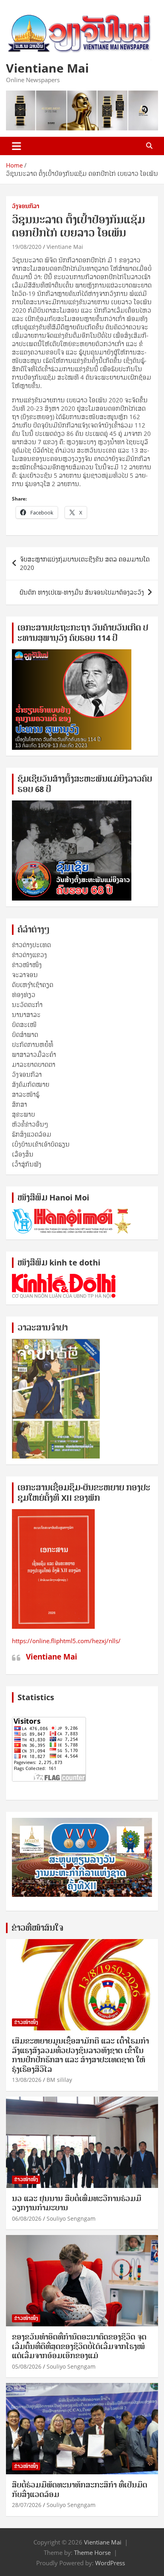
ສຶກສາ (20, 1104)
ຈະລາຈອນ (25, 975)
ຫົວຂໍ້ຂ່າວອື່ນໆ (30, 1124)
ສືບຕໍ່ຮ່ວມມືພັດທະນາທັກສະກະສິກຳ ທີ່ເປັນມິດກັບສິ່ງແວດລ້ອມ (80, 2489)
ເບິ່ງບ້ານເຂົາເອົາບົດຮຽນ (41, 1144)
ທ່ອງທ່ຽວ (24, 995)
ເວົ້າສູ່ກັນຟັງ (27, 1164)
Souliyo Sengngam (71, 2218)
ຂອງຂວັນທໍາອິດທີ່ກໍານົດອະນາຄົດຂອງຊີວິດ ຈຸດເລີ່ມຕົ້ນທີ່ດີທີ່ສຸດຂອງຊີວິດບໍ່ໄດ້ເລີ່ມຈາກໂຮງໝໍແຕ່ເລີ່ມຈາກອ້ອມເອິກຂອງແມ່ (79, 2346)
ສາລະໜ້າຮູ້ (26, 1094)
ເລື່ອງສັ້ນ (23, 1154)
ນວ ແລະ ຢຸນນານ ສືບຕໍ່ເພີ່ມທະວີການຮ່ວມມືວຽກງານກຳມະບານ (77, 2203)
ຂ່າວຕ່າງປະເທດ (31, 945)
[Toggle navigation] (17, 146)
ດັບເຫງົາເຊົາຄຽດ (33, 985)
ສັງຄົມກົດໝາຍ (31, 1084)
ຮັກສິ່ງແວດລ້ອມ (32, 1134)
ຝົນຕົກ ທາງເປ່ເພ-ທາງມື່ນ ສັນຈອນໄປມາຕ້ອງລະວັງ (82, 592)
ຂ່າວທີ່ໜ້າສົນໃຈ (37, 1928)
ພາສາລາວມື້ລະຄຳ (34, 1054)
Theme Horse (92, 2552)
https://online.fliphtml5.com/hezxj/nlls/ (66, 1641)
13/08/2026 (27, 2080)
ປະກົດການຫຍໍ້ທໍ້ (33, 1045)
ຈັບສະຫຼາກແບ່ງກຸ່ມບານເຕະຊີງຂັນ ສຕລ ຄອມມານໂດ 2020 (85, 563)
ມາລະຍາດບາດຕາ (34, 1064)
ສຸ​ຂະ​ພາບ (23, 1114)
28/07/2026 (27, 2505)
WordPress (110, 2563)
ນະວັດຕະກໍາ (27, 1005)
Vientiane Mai (47, 68)
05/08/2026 (27, 2366)
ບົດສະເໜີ (24, 1025)
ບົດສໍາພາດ (25, 1035)
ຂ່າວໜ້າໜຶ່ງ (27, 965)
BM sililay (59, 2080)
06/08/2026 (27, 2218)
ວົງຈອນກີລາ (26, 206)
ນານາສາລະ (26, 1015)
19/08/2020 (27, 247)
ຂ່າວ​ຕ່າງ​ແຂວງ (29, 955)
